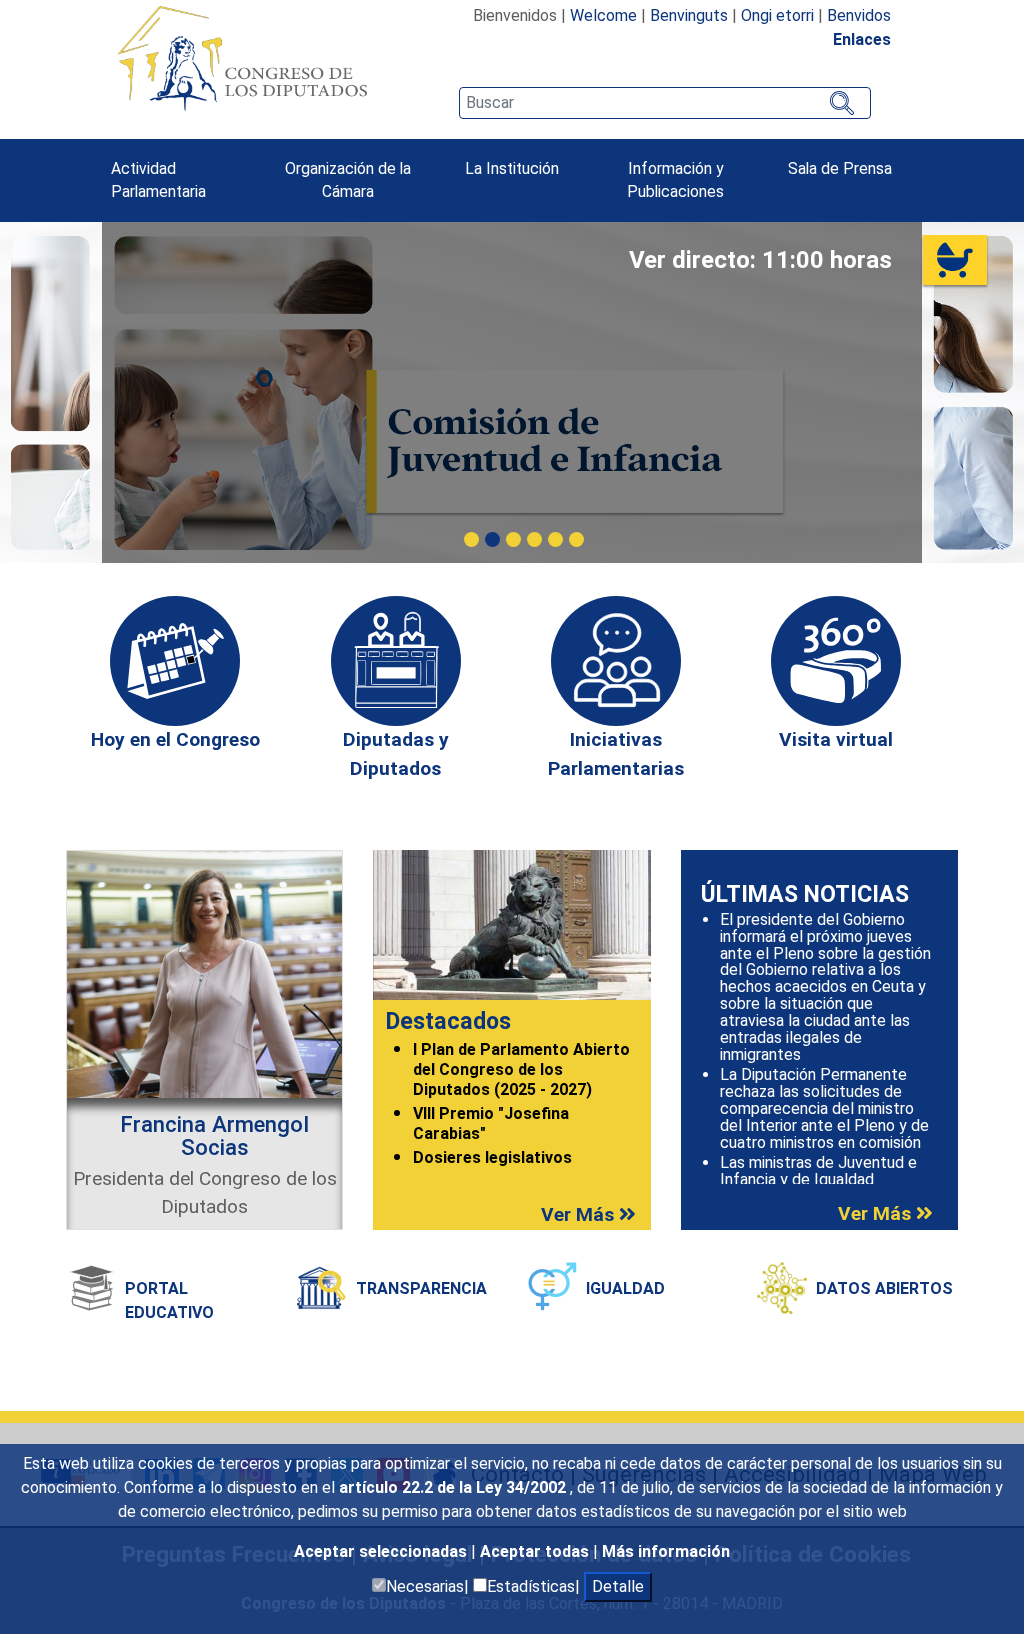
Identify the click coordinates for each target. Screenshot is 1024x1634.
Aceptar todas (536, 1551)
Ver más (580, 1214)
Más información (666, 1551)
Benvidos (859, 15)
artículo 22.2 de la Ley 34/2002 (454, 1487)
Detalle (618, 1586)
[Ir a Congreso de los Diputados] (242, 58)
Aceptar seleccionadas (382, 1551)
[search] (665, 103)
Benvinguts (689, 15)
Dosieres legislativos (492, 1157)
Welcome (603, 15)
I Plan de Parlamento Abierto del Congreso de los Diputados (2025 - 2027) (521, 1070)
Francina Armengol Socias (214, 1135)
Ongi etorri (777, 15)
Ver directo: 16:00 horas (762, 260)
